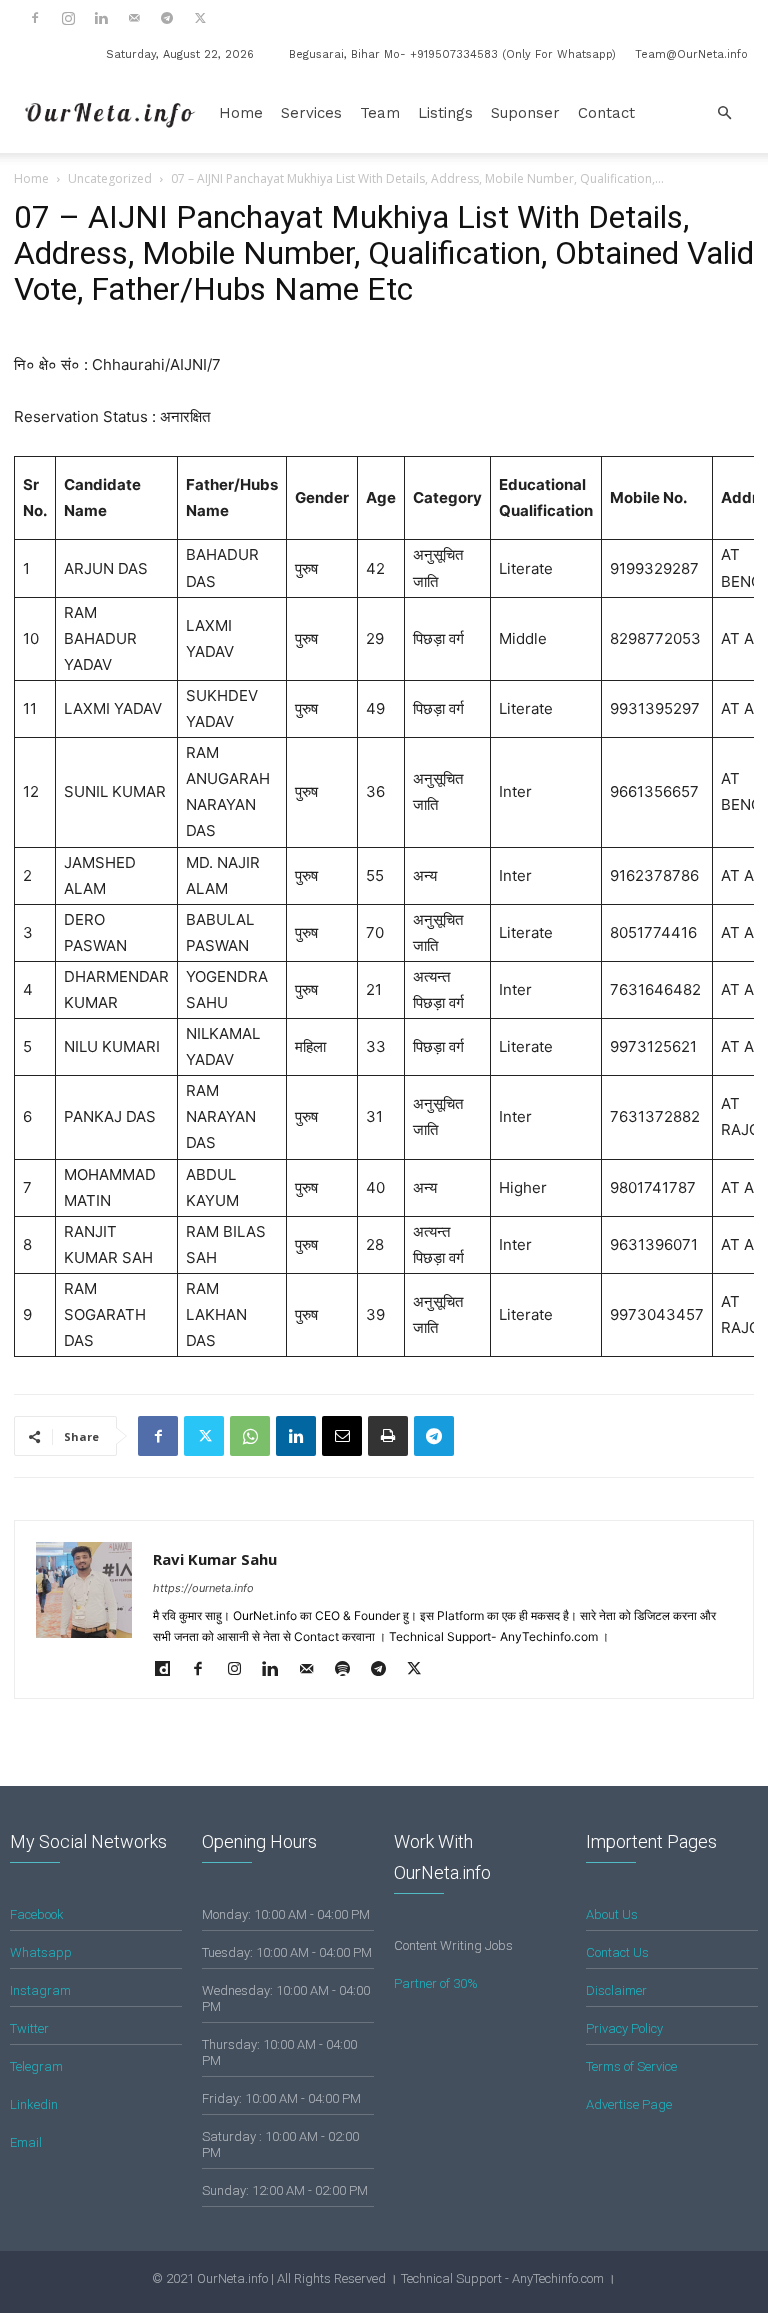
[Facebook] (35, 18)
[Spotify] (349, 1670)
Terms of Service (631, 2066)
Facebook (37, 1914)
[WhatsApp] (250, 1436)
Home (241, 113)
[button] (724, 113)
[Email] (342, 1436)
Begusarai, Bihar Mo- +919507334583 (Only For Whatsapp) (452, 54)
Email (26, 2142)
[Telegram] (167, 18)
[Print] (388, 1436)
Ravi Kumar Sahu (215, 1559)
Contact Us (617, 1952)
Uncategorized (110, 178)
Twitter (29, 2028)
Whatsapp (41, 1952)
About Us (612, 1914)
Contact (606, 113)
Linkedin (34, 2104)
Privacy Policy (624, 2028)
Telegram (36, 2066)
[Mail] (134, 18)
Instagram (40, 1990)
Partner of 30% (436, 1983)
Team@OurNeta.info (691, 54)
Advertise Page (629, 2104)
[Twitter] (200, 18)
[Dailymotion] (169, 1670)
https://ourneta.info (203, 1588)
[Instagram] (68, 18)
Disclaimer (616, 1990)
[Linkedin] (101, 18)
